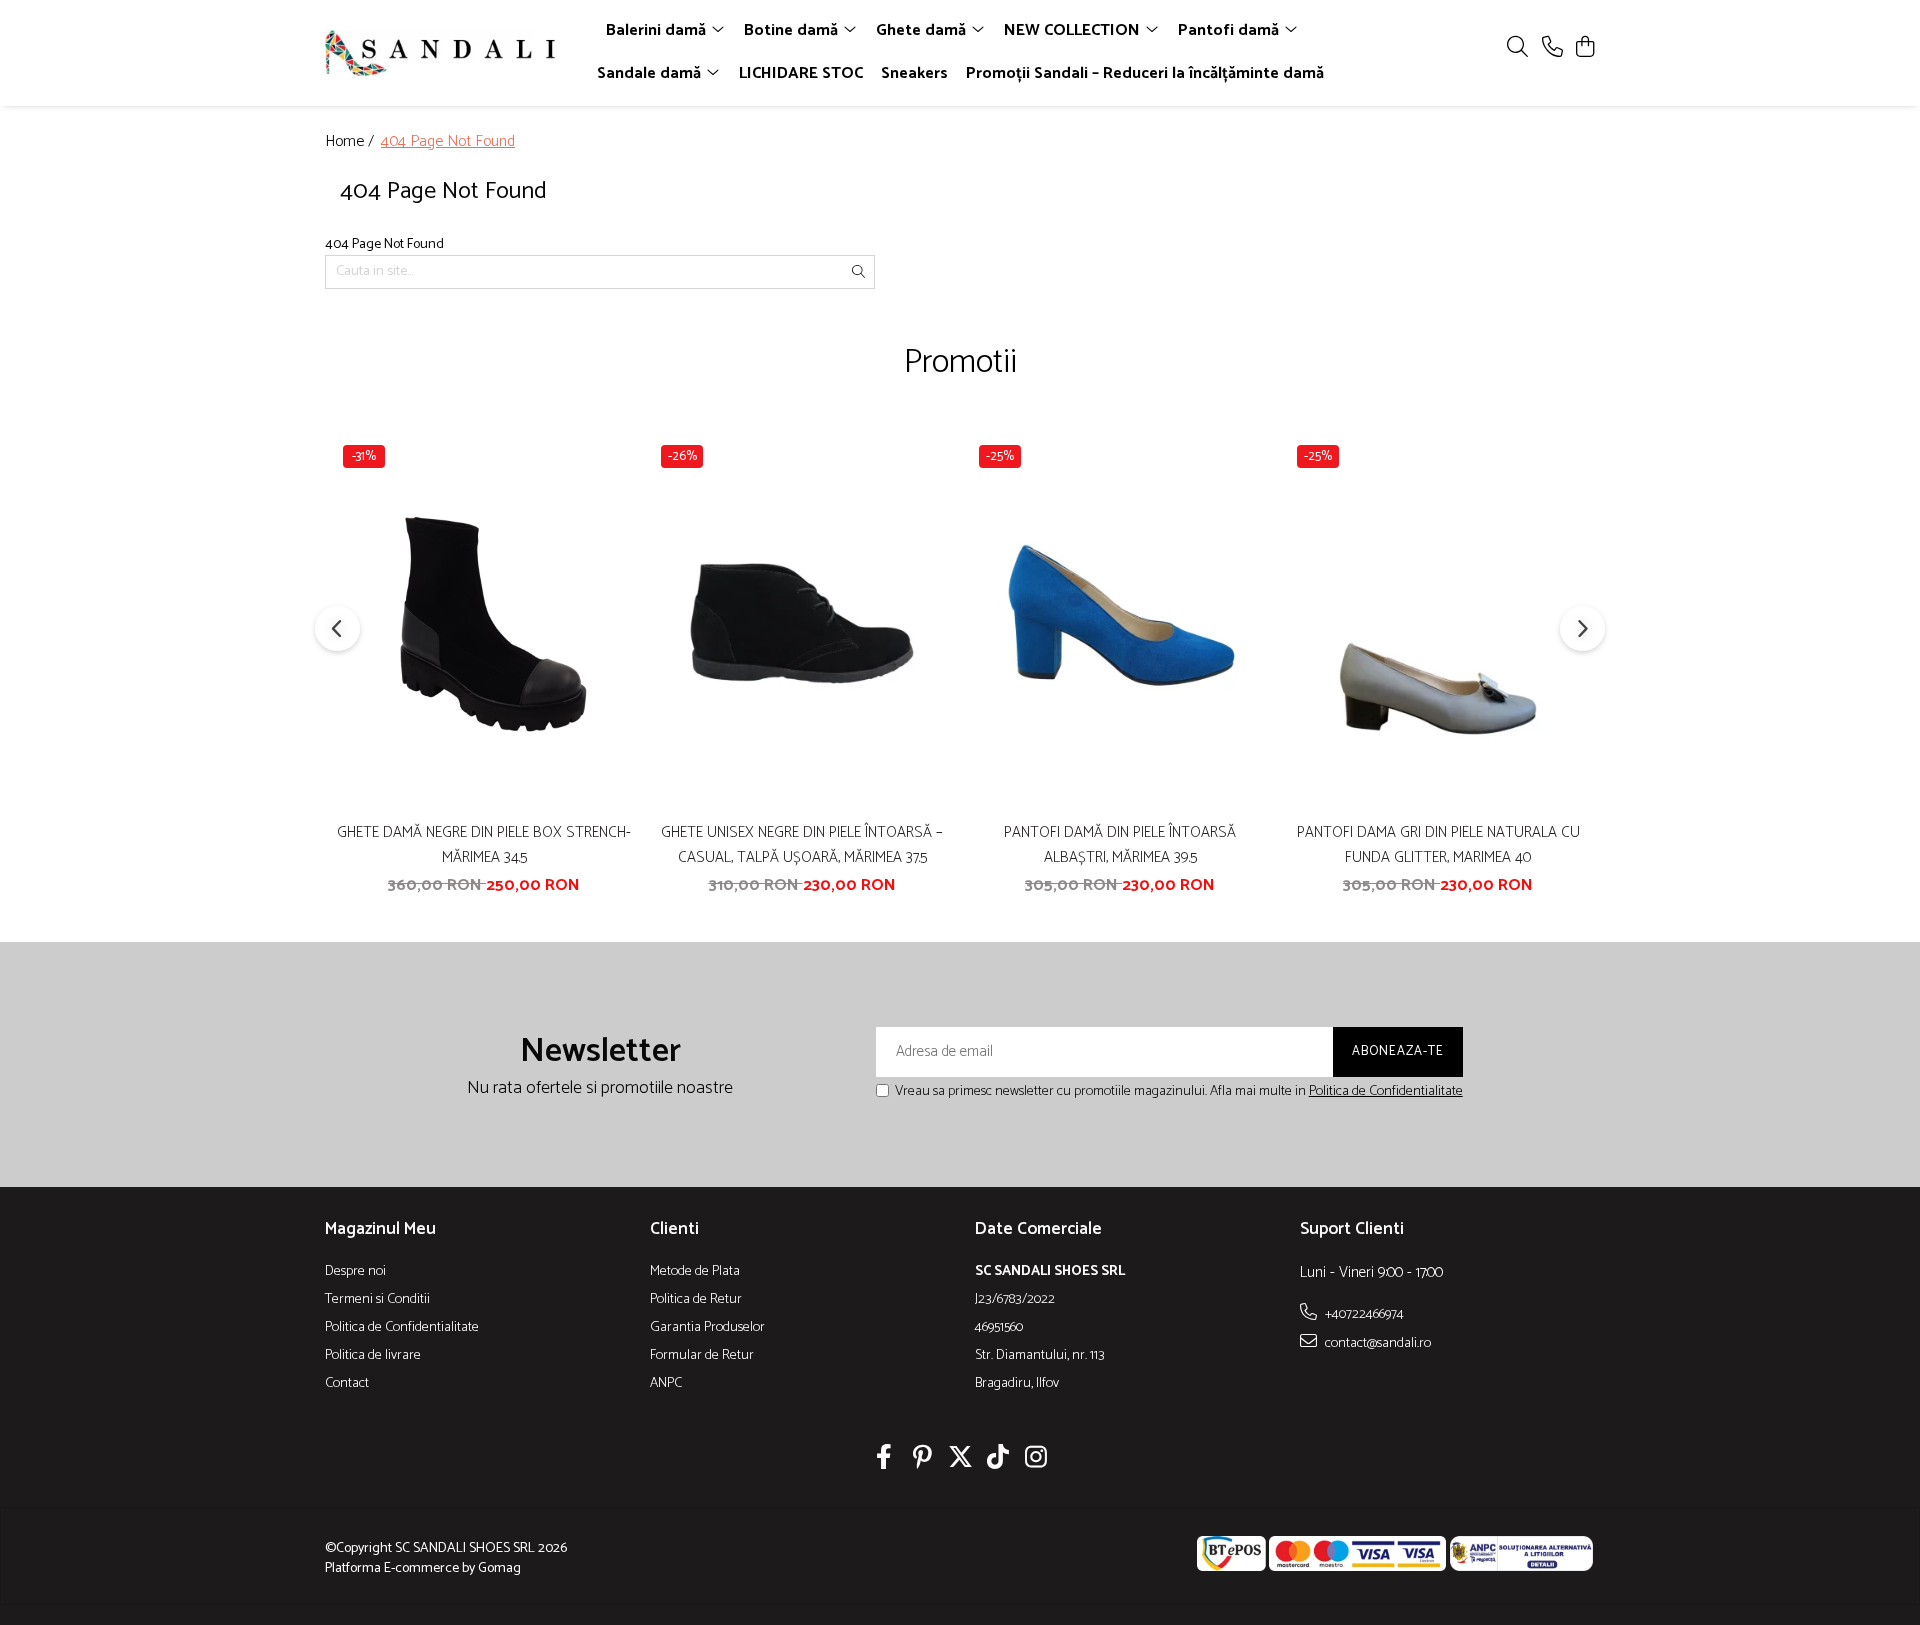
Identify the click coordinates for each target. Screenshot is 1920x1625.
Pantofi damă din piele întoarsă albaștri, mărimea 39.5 (1120, 845)
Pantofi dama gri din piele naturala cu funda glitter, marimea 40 (1438, 845)
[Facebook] (884, 1460)
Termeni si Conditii (377, 1300)
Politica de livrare (373, 1356)
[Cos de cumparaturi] (1584, 48)
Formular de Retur (702, 1356)
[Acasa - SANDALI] (440, 53)
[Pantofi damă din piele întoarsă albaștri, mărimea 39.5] (1120, 623)
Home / (351, 142)
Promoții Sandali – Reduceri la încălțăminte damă (1145, 73)
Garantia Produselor (707, 1328)
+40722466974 (1363, 1314)
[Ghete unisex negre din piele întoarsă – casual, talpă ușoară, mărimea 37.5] (802, 623)
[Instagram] (1036, 1460)
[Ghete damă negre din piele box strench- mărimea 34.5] (484, 623)
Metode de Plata (695, 1272)
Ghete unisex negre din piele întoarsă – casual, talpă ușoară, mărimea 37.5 (802, 845)
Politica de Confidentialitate (1386, 1091)
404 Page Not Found (448, 142)
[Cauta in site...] (1517, 48)
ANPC (666, 1384)
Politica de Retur (696, 1300)
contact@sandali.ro (1376, 1343)
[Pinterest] (922, 1460)
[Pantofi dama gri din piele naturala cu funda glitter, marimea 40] (1438, 623)
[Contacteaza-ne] (1552, 48)
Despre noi (355, 1272)
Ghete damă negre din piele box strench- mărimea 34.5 (484, 845)
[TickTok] (998, 1460)
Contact (347, 1384)
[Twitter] (960, 1460)
